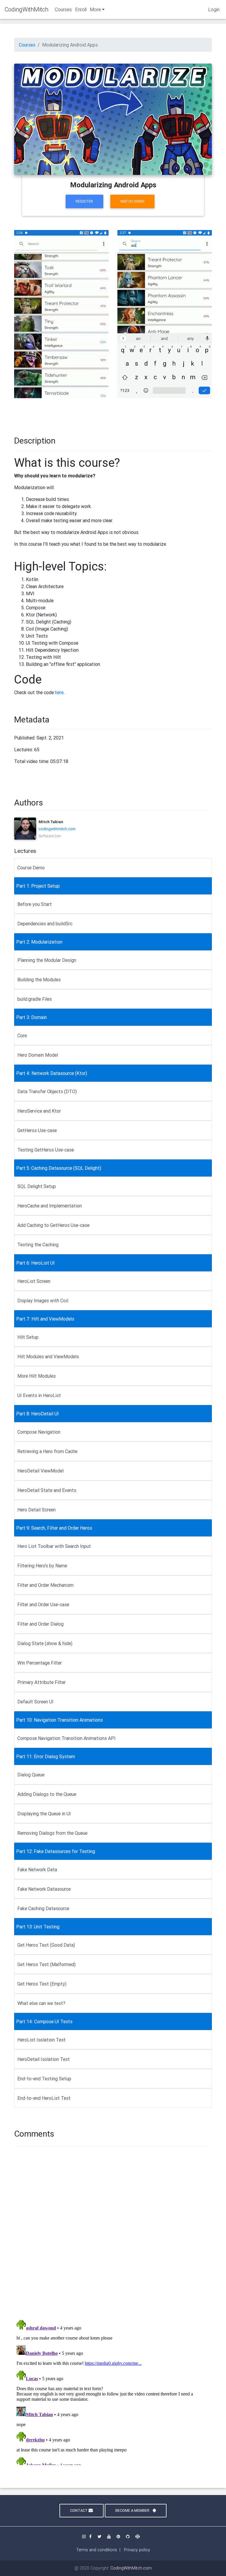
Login (214, 9)
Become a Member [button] (133, 2510)
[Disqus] (113, 2232)
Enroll (81, 9)
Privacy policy (137, 2550)
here (59, 692)
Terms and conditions (97, 2550)
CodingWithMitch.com (131, 2568)
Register (84, 201)
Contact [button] (79, 2510)
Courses (63, 9)
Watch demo (132, 201)
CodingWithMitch (26, 9)
